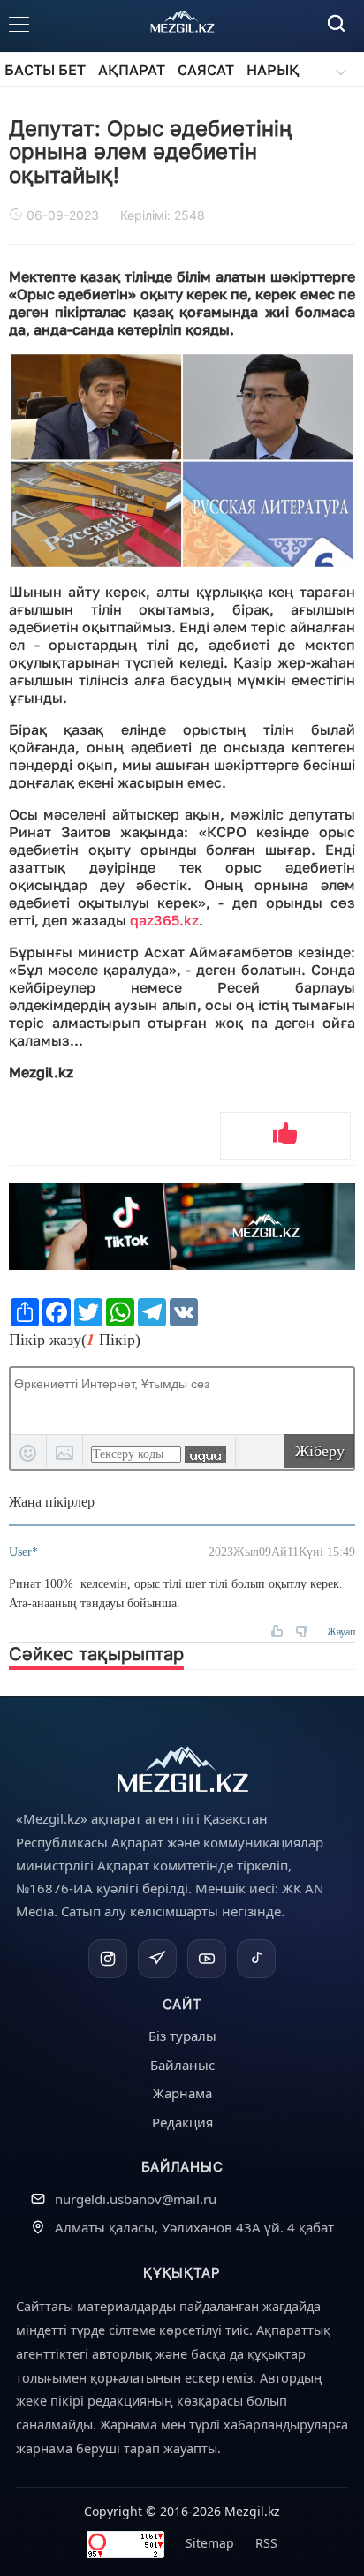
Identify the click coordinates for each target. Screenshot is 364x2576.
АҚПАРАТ (132, 70)
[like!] (285, 1136)
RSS (266, 2543)
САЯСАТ (206, 70)
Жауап (341, 1632)
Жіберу (320, 1451)
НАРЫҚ (273, 70)
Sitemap (210, 2543)
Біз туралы (182, 2036)
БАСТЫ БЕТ (45, 70)
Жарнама (182, 2093)
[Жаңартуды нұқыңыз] (205, 1454)
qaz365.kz (164, 920)
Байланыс (182, 2065)
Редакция (182, 2122)
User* (23, 1552)
